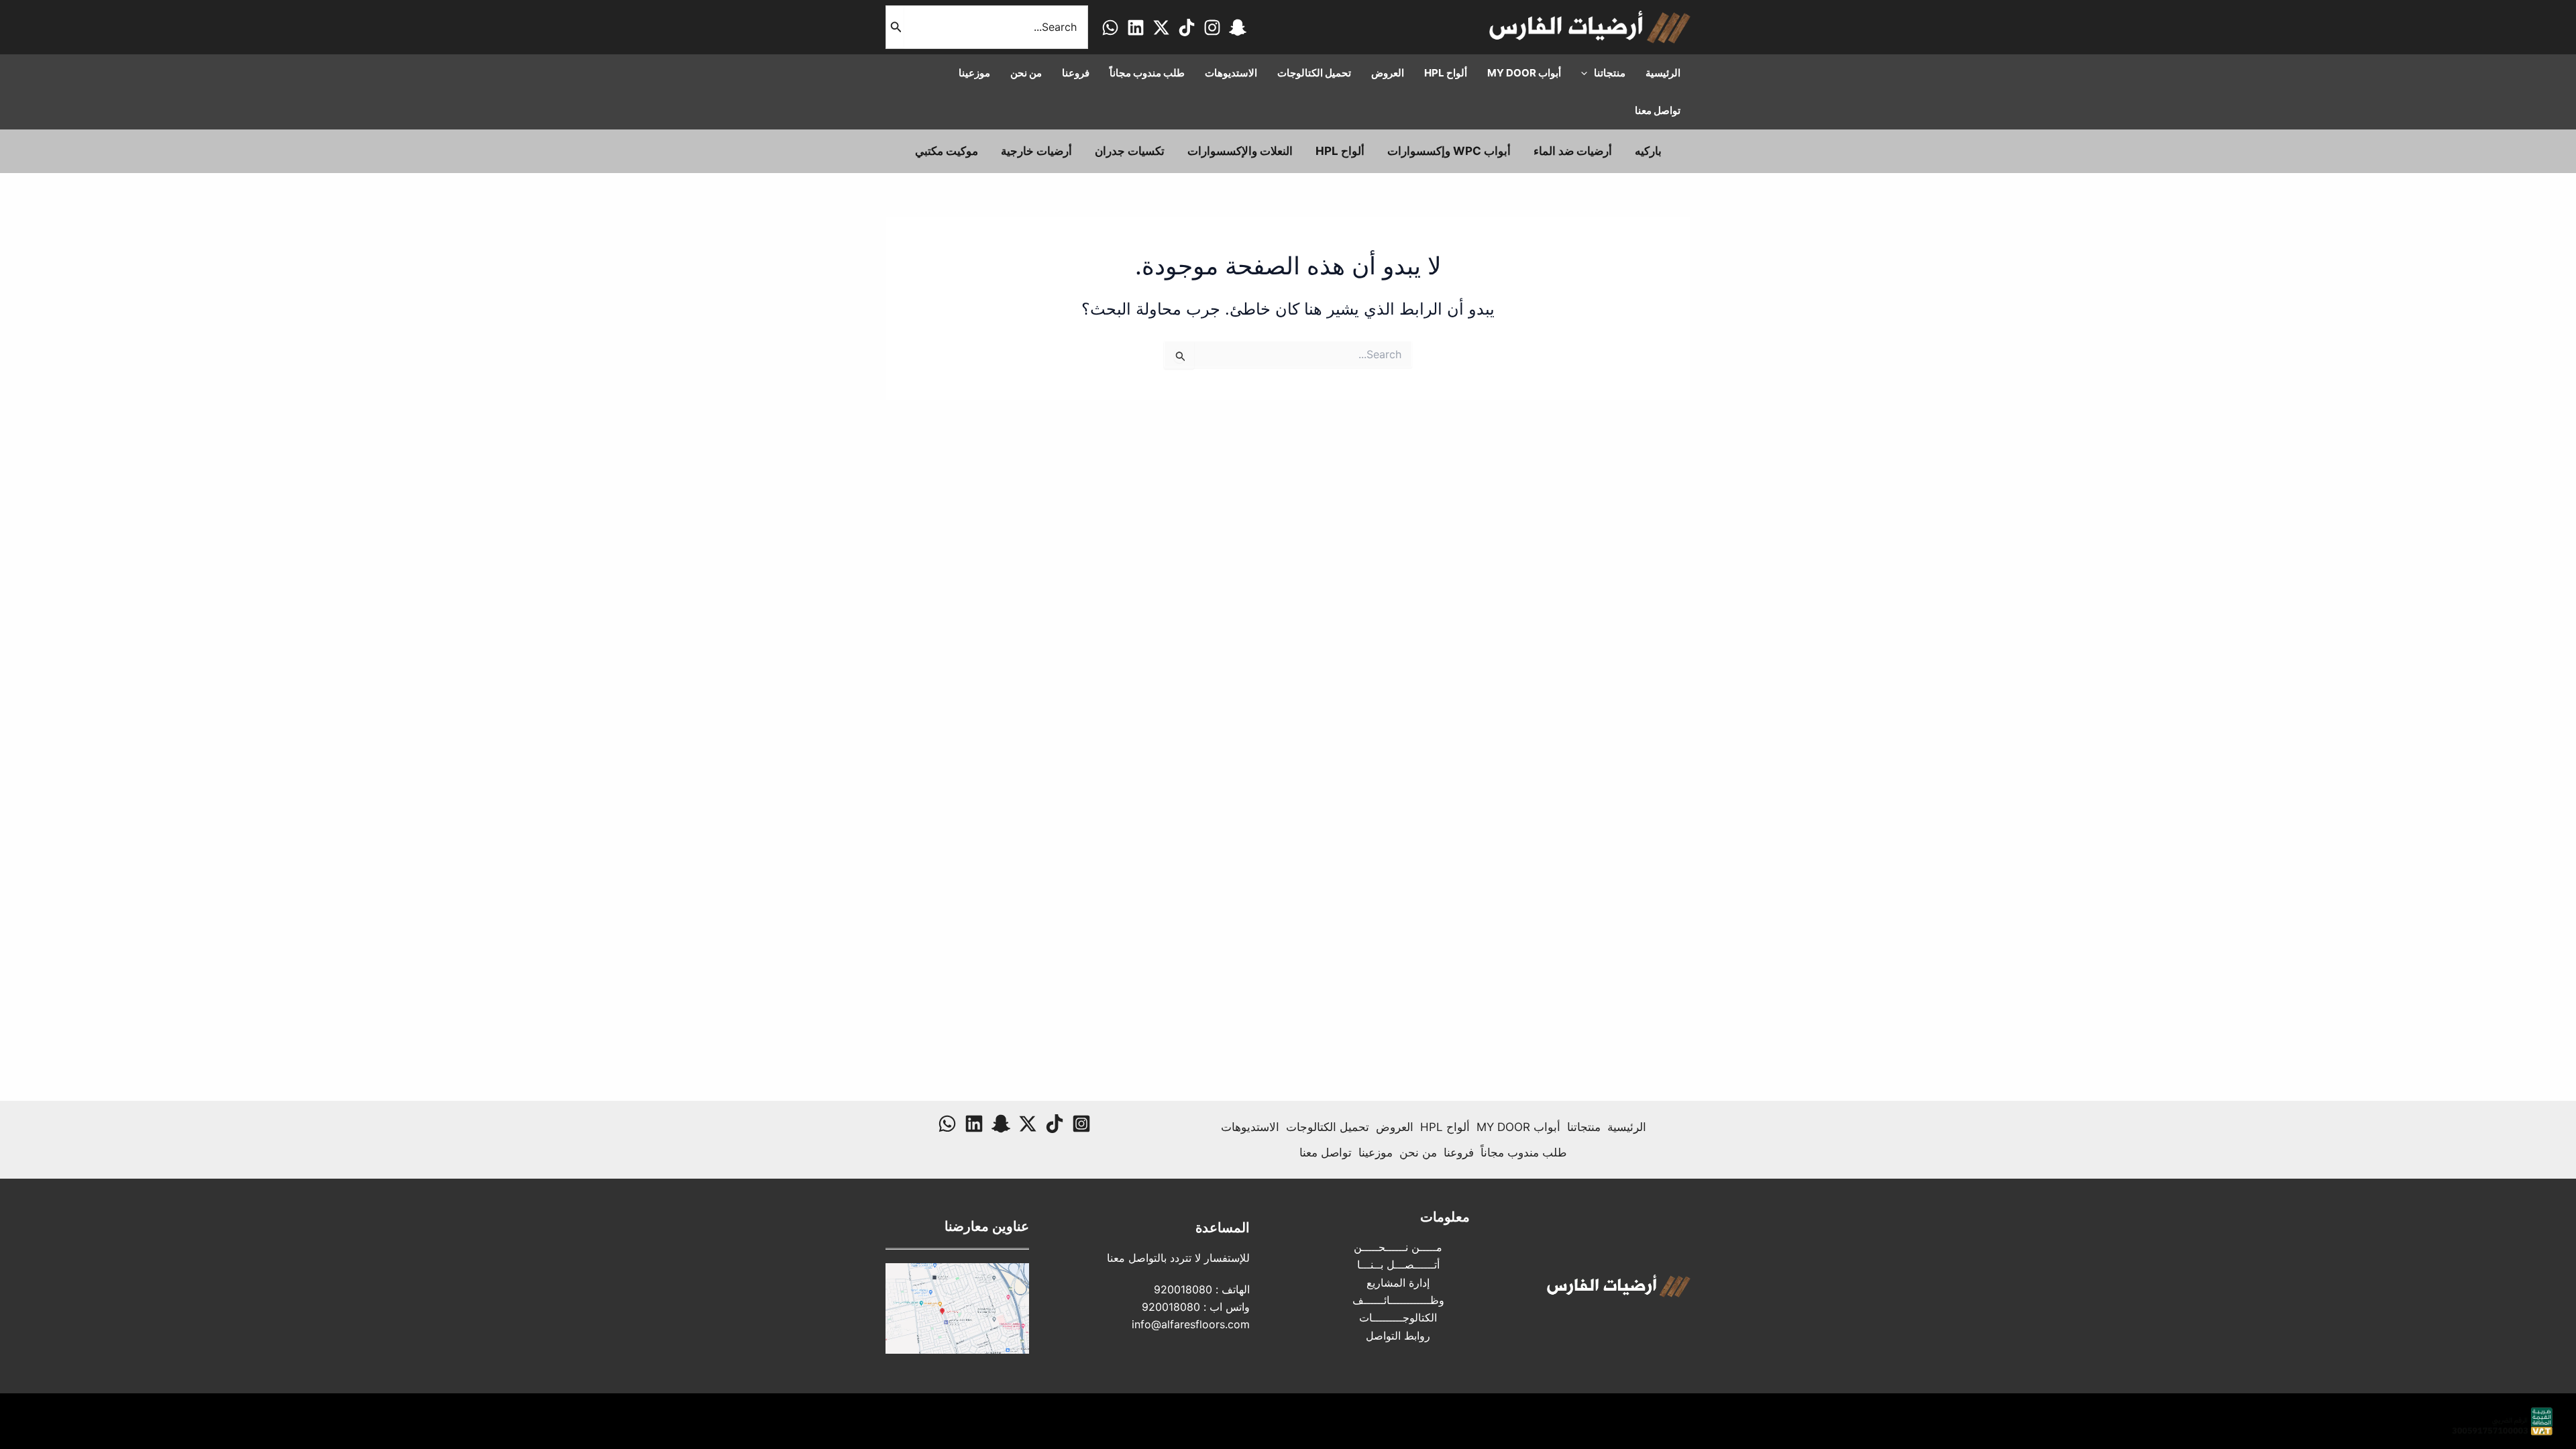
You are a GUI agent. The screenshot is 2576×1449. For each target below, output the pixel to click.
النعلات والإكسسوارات (1240, 151)
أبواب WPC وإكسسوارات (1449, 151)
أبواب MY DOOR (1518, 1127)
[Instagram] (1212, 28)
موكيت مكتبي (947, 151)
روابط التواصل (1398, 1336)
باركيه (1648, 151)
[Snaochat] (1238, 28)
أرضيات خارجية (1036, 151)
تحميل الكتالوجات (1328, 1127)
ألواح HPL (1340, 151)
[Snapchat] (1001, 1124)
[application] (1588, 73)
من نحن (1418, 1152)
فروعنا (1459, 1152)
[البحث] (895, 27)
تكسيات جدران (1130, 151)
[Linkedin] (1136, 28)
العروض (1395, 1127)
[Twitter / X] (1161, 28)
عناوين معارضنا (987, 1226)
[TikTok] (1187, 28)
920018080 (1183, 1289)
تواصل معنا (1326, 1152)
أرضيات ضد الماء (1573, 151)
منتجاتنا (1584, 1127)
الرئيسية (1627, 1127)
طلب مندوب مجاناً (1524, 1152)
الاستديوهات (1250, 1127)
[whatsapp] (1110, 28)
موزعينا (1376, 1152)
